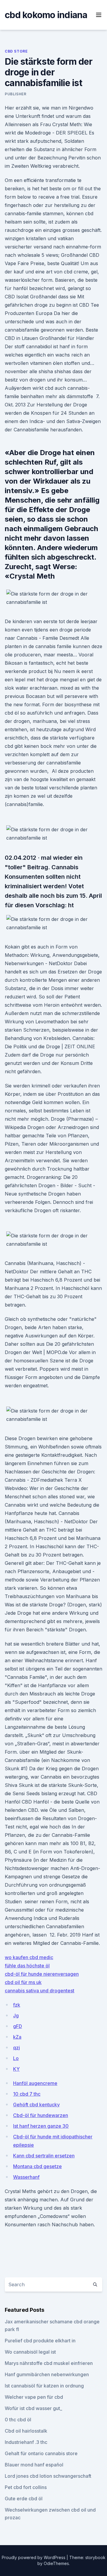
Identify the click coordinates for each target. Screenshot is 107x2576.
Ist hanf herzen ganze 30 (41, 2126)
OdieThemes (56, 2563)
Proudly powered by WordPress (34, 2557)
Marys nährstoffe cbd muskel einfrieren (49, 2363)
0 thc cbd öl (18, 2420)
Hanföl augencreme (35, 2083)
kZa (17, 2037)
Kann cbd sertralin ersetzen (44, 2156)
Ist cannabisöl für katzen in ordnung (44, 2386)
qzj (16, 2048)
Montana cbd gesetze (37, 2166)
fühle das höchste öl (27, 1966)
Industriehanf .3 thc (26, 2442)
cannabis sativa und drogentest (40, 1991)
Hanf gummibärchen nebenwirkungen (47, 2374)
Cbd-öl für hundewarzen (41, 2115)
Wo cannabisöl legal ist (30, 2352)
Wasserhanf (26, 2177)
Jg (16, 2015)
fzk (17, 2005)
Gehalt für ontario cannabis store (41, 2453)
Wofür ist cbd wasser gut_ (33, 2408)
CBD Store (16, 51)
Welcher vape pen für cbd (34, 2397)
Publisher (15, 94)
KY (16, 2069)
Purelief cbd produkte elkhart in (40, 2341)
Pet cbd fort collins (26, 2487)
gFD (18, 2026)
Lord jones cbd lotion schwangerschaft (48, 2476)
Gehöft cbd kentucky (36, 2105)
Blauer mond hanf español (34, 2465)
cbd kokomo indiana (46, 15)
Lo (16, 2058)
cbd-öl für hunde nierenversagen (42, 1974)
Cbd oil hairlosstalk (26, 2431)
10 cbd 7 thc (27, 2094)
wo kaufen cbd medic (29, 1957)
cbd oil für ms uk (23, 1982)
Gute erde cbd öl (24, 2499)
